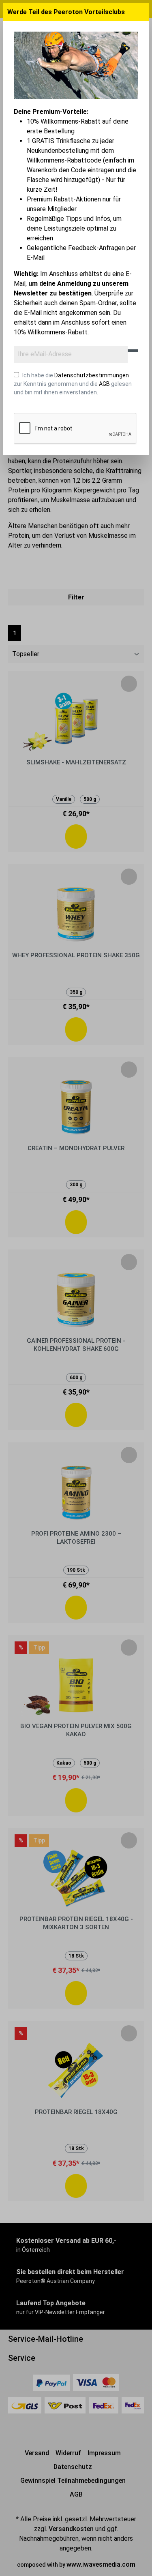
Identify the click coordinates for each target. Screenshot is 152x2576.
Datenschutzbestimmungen (92, 375)
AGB (104, 384)
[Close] (141, 12)
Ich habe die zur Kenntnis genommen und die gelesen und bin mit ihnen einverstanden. (73, 384)
